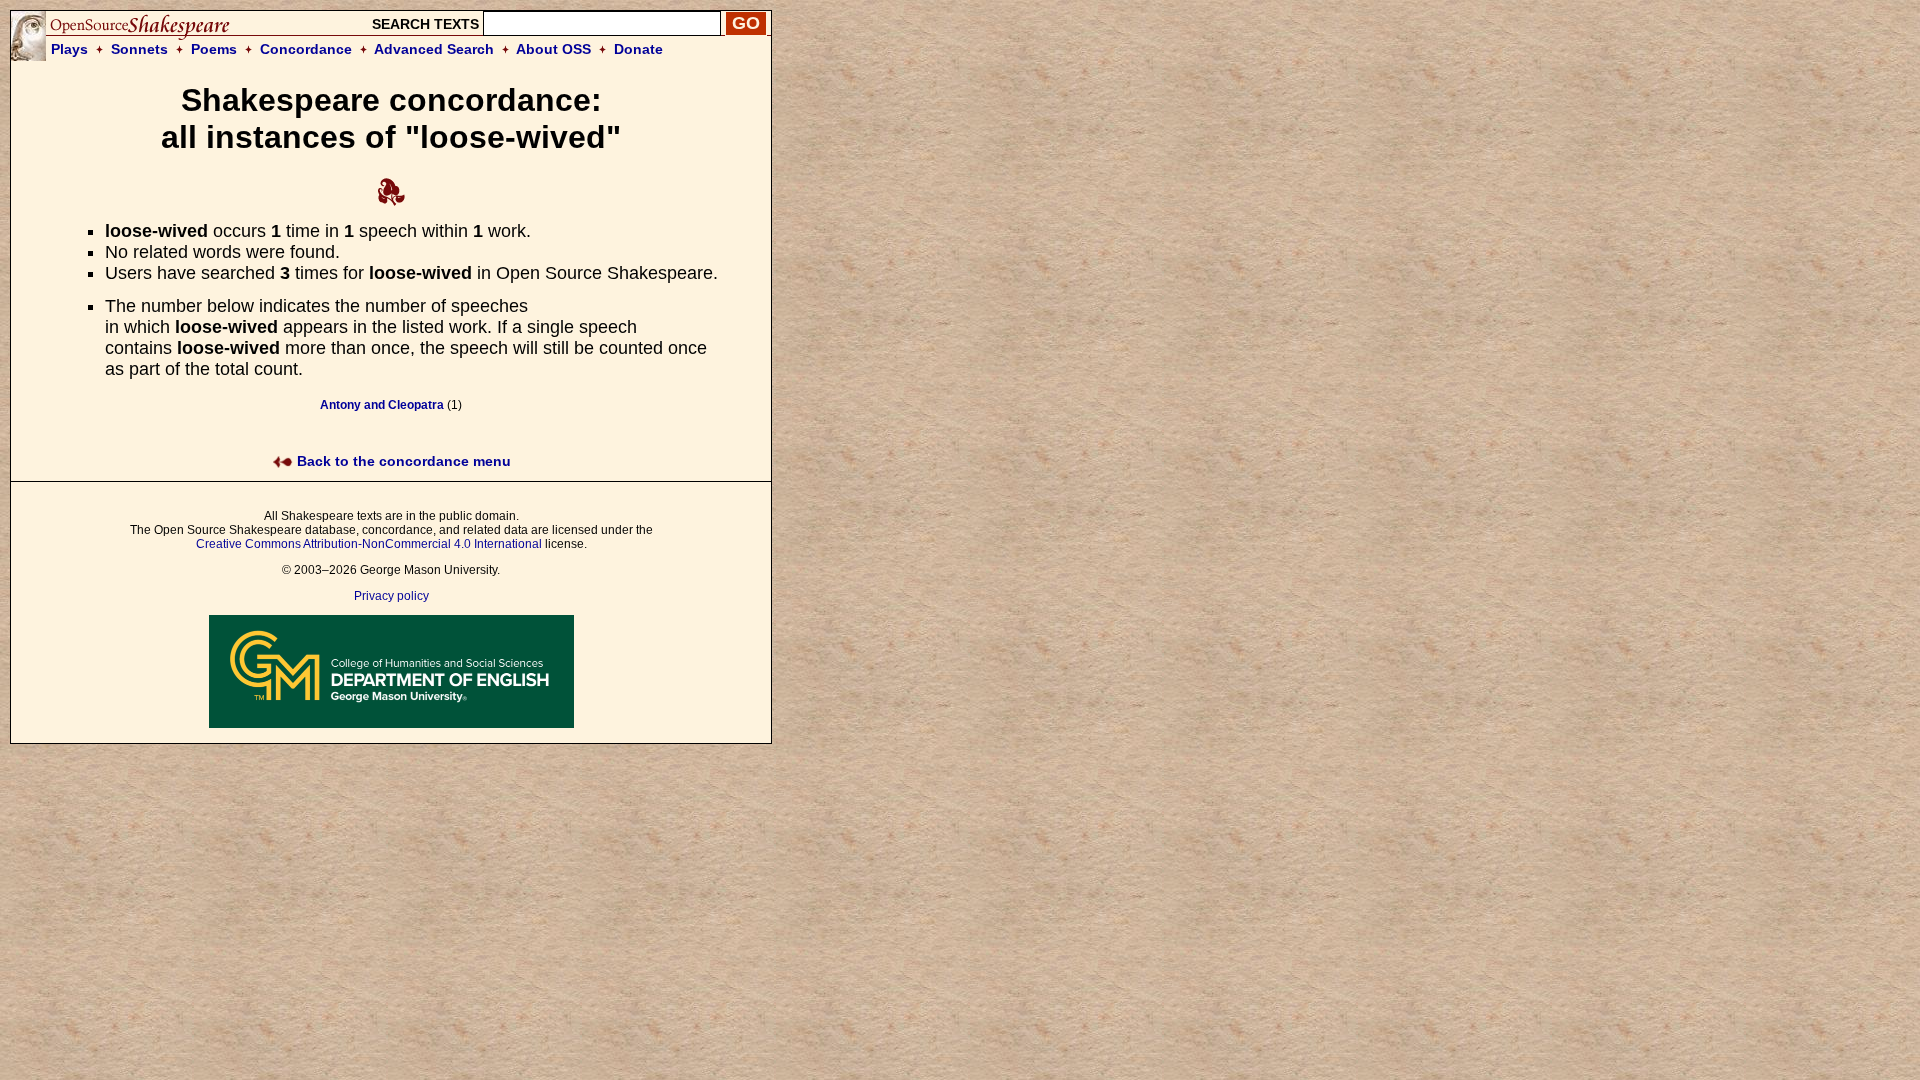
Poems (214, 49)
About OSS (553, 49)
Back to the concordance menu (402, 461)
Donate (638, 49)
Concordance (306, 49)
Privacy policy (391, 596)
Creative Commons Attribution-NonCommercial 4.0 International (369, 544)
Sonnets (139, 49)
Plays (69, 49)
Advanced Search (434, 49)
